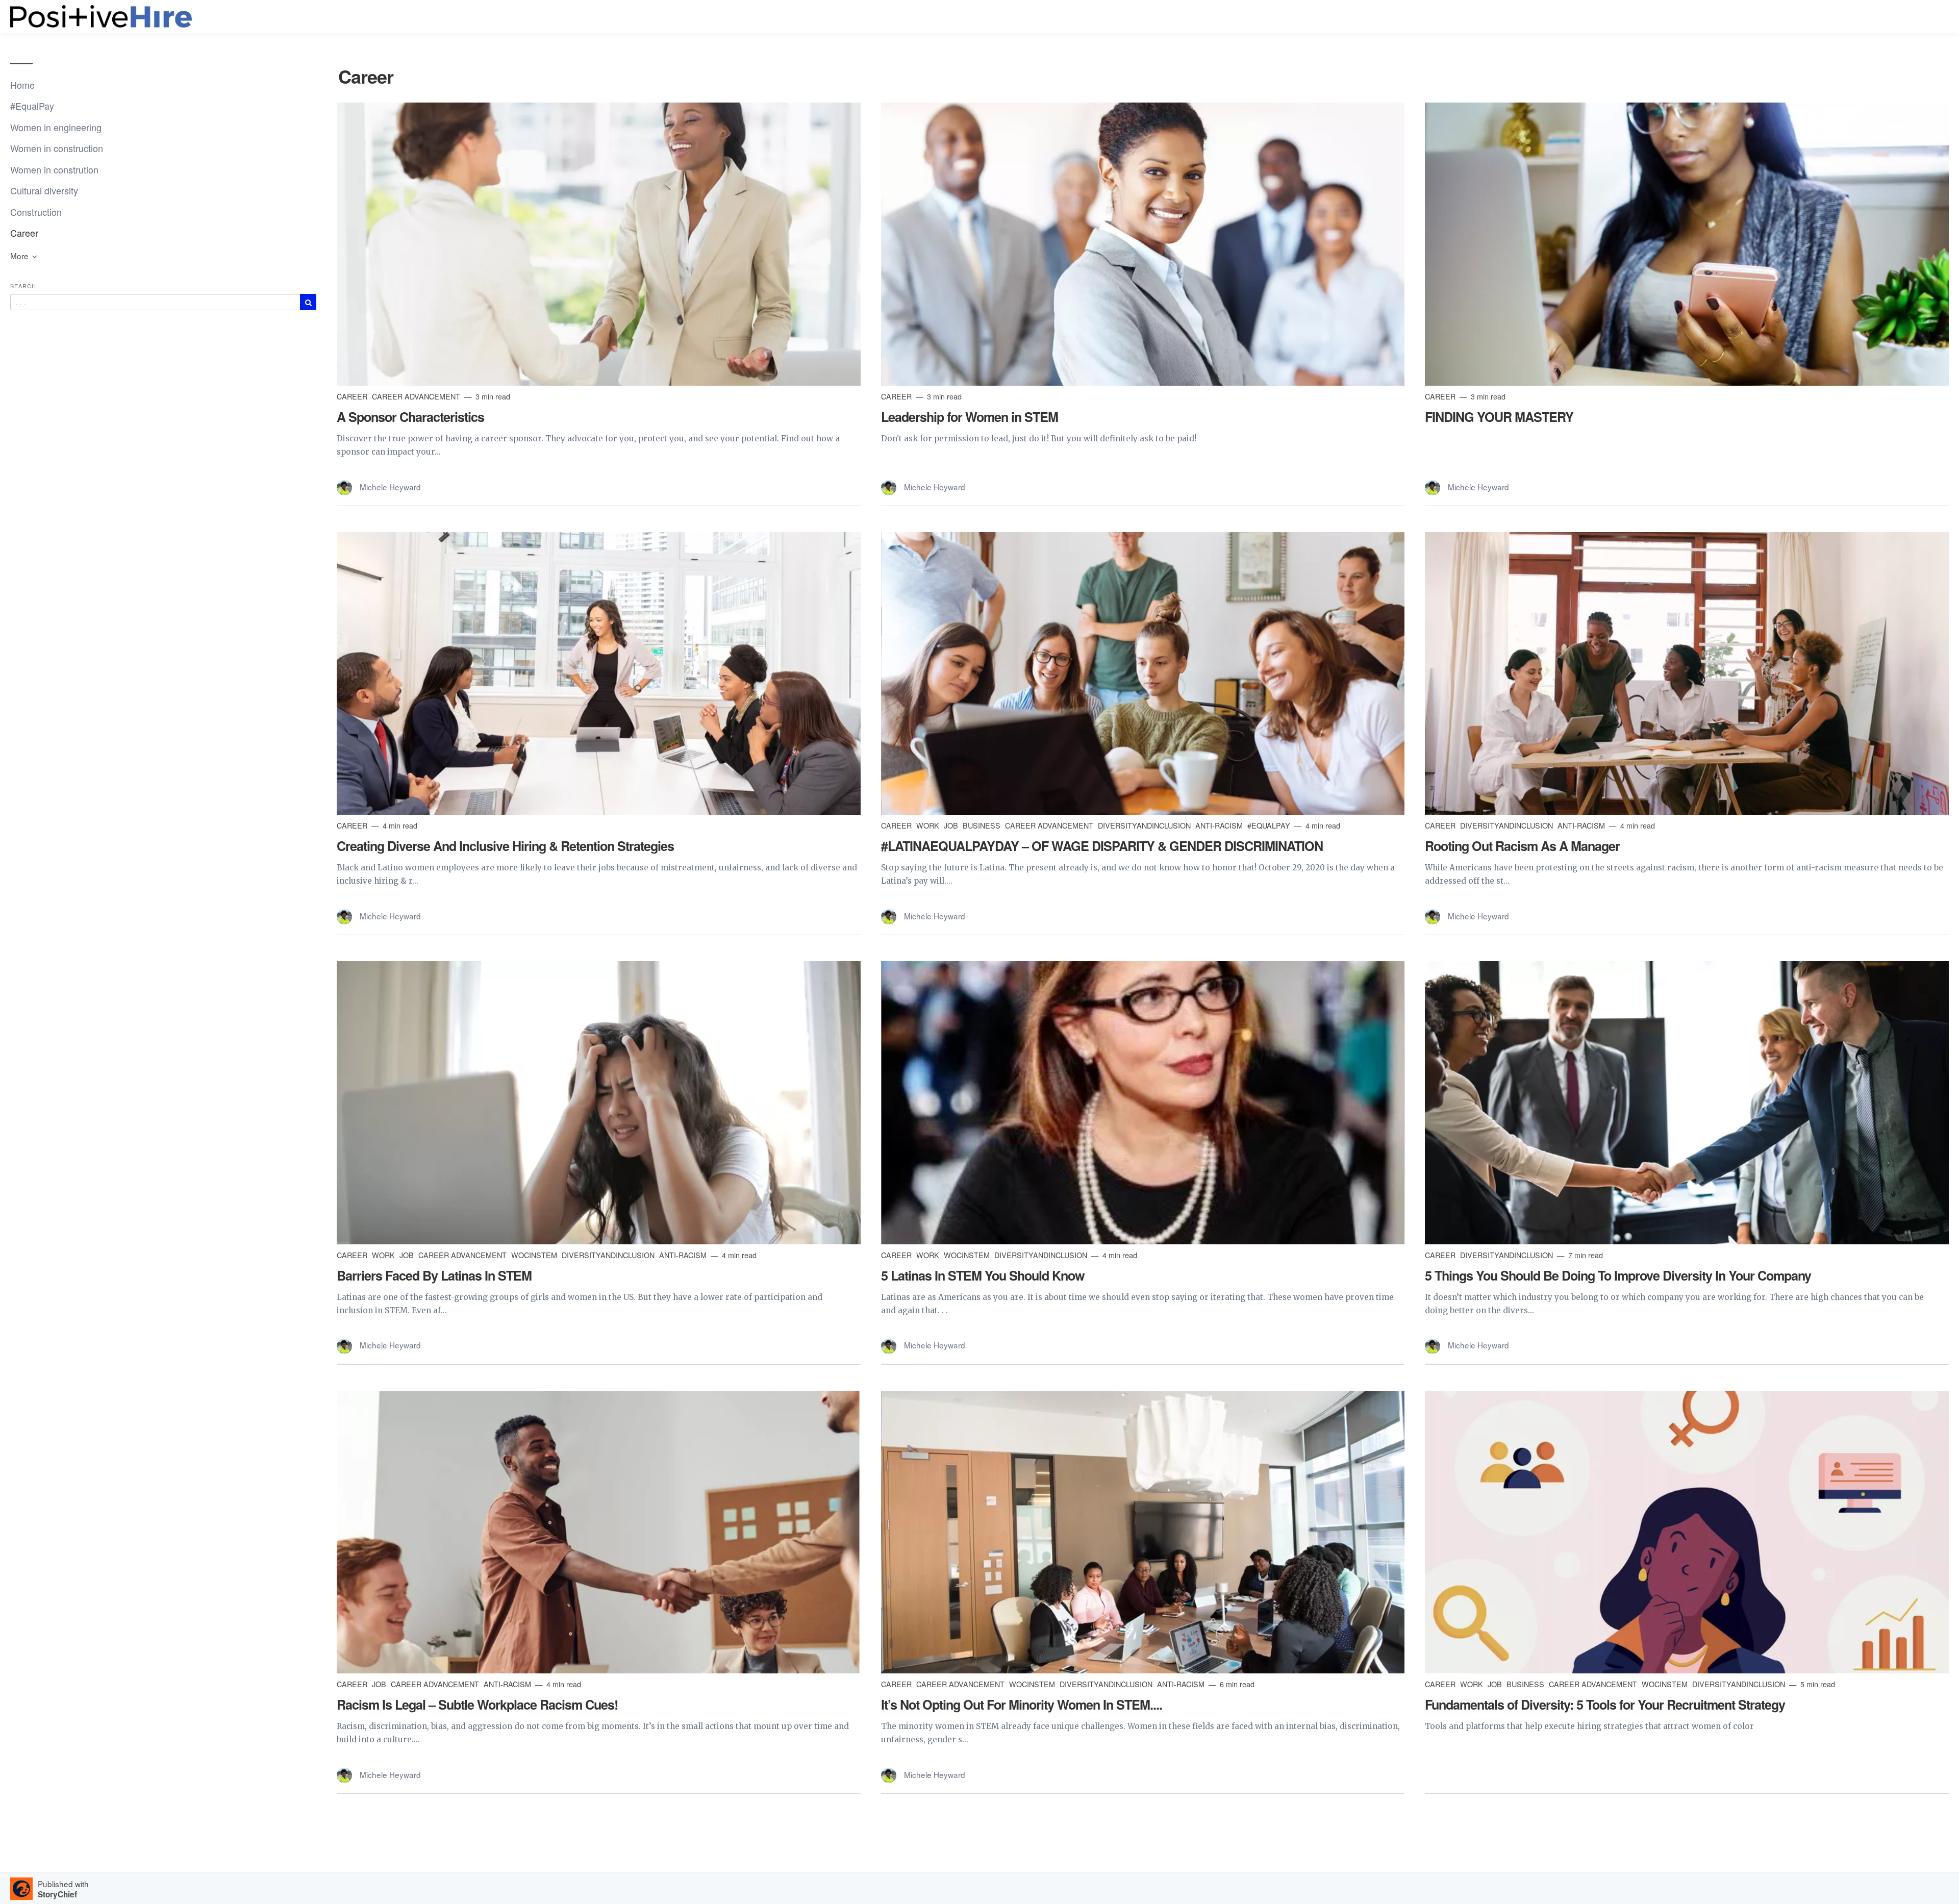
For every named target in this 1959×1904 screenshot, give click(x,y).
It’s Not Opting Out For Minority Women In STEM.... (1022, 1705)
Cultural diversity (44, 190)
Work (929, 825)
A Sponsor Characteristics (410, 417)
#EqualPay (32, 106)
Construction (36, 212)
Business (983, 825)
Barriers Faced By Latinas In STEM (434, 1275)
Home (22, 85)
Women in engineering (56, 127)
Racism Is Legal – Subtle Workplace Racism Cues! (477, 1705)
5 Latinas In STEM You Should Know (983, 1275)
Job (952, 825)
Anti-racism (1220, 825)
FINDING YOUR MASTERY (1499, 417)
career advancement (417, 396)
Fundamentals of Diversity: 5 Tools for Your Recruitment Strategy (1605, 1705)
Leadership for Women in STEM (970, 417)
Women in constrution (54, 169)
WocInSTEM (535, 1255)
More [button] (20, 256)
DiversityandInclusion (1145, 825)
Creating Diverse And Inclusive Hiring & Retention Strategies (505, 846)
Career (24, 233)
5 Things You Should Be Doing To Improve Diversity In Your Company (1618, 1275)
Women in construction (57, 148)
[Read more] (599, 244)
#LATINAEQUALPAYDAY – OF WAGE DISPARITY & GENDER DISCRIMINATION (1102, 846)
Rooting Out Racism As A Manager (1522, 846)
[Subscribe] (308, 302)
